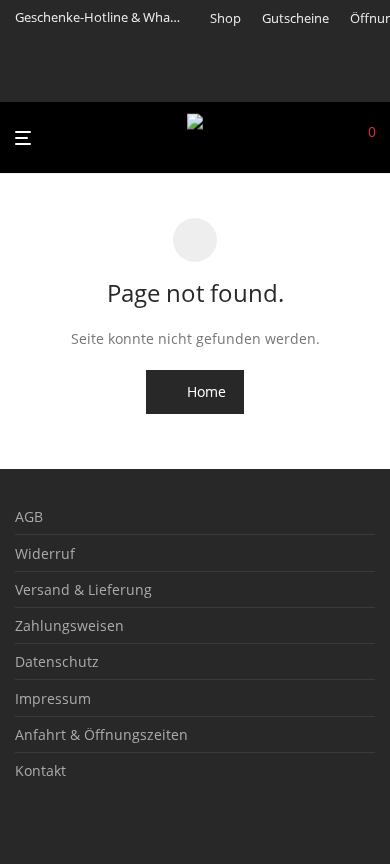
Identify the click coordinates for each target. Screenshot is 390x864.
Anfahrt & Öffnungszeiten (101, 734)
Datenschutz (57, 661)
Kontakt (40, 770)
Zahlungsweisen (69, 625)
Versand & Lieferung (83, 589)
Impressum (53, 698)
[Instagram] (240, 82)
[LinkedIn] (266, 82)
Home (204, 391)
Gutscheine (295, 18)
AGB (29, 516)
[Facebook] (215, 82)
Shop (225, 18)
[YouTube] (291, 82)
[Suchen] (340, 138)
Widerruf (45, 553)
